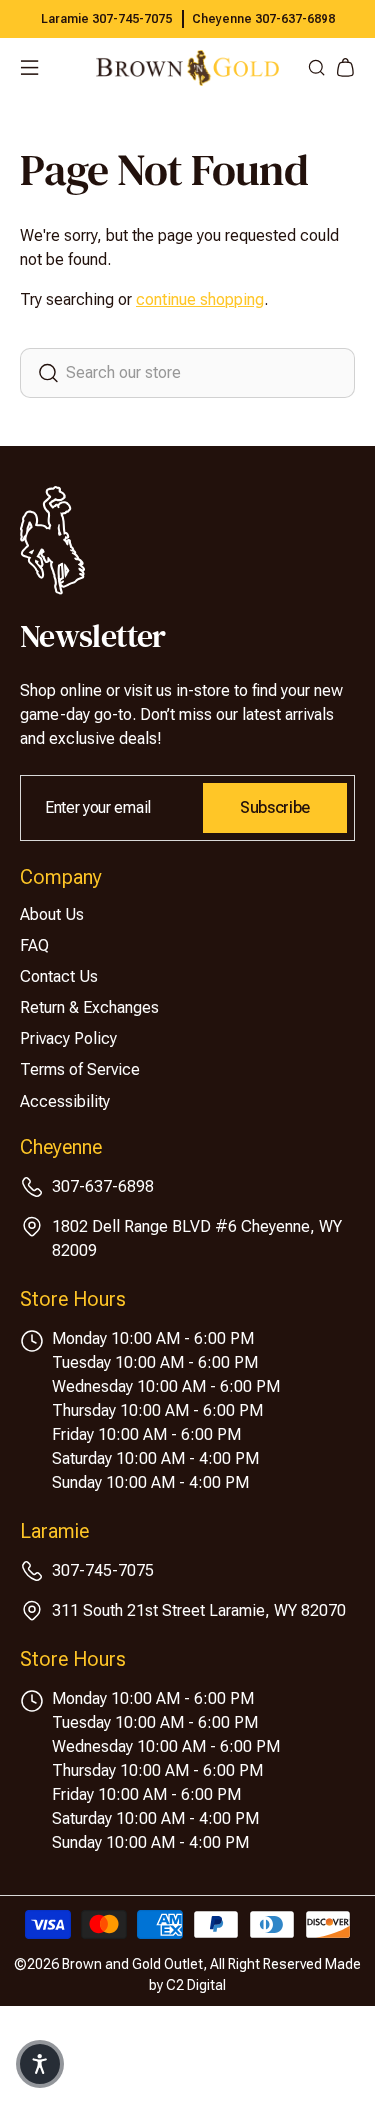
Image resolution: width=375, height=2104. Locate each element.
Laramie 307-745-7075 (106, 19)
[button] (40, 2064)
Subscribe (275, 807)
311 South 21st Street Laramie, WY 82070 (199, 1610)
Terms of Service (80, 1069)
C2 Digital (196, 1985)
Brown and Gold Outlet (132, 1964)
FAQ (34, 945)
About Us (52, 914)
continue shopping (200, 299)
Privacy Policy (68, 1038)
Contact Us (59, 976)
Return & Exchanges (89, 1007)
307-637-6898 (103, 1186)
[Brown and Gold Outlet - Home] (187, 68)
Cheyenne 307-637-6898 (263, 19)
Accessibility (65, 1101)
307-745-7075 (103, 1570)
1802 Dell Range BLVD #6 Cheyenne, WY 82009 (197, 1238)
